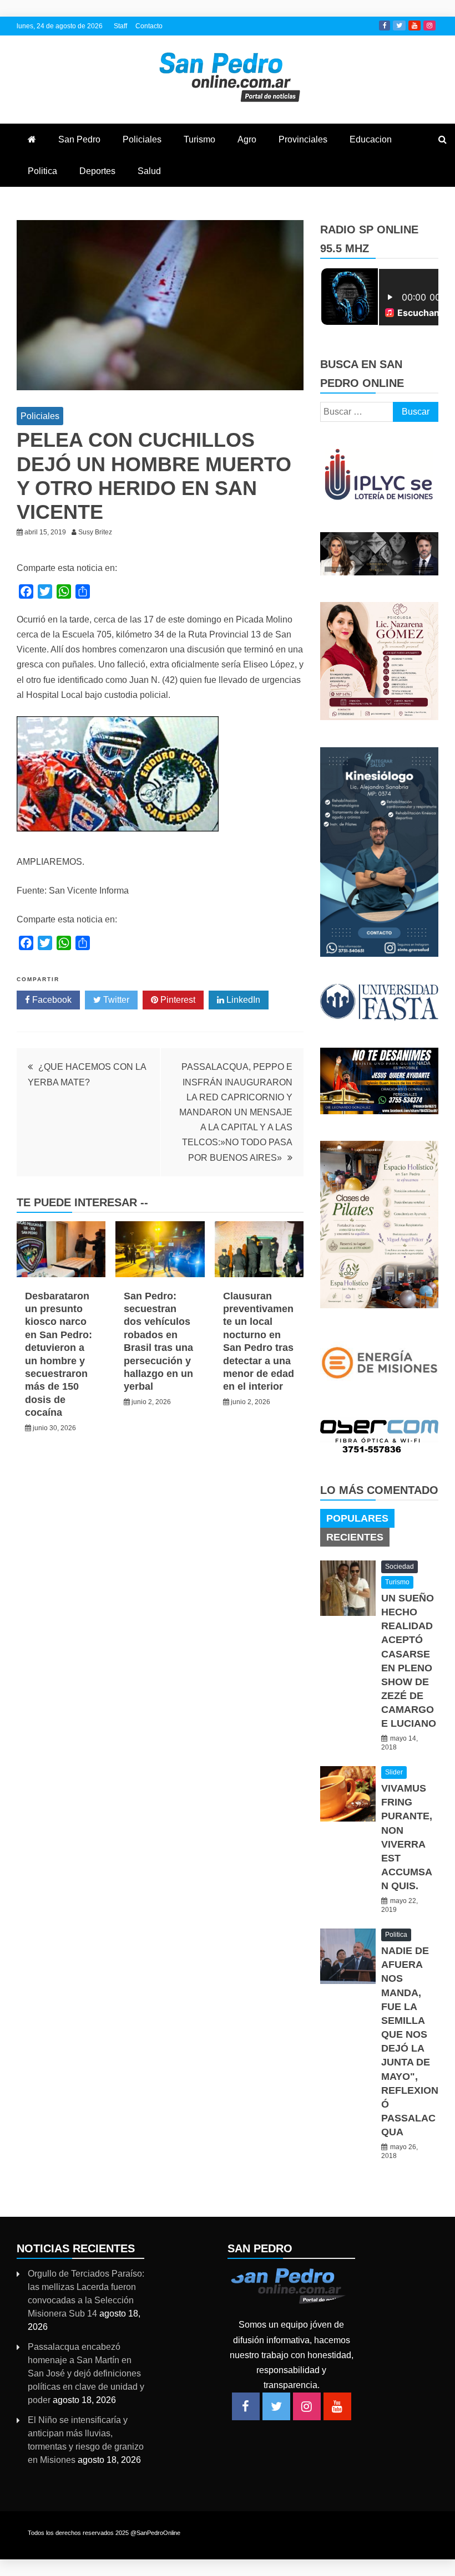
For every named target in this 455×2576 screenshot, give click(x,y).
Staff (120, 26)
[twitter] (276, 2406)
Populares (357, 1518)
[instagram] (307, 2406)
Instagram (429, 25)
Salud (149, 171)
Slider (394, 1772)
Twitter (399, 25)
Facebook (385, 25)
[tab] (357, 1518)
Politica (42, 171)
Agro (247, 139)
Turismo (199, 139)
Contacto (149, 26)
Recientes (355, 1537)
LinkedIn (242, 1000)
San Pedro (79, 139)
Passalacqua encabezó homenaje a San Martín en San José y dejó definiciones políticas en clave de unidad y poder (86, 2373)
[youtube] (337, 2406)
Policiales (142, 139)
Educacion (371, 139)
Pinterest (177, 1000)
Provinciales (303, 139)
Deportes (97, 171)
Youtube (414, 25)
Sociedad (400, 1567)
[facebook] (246, 2406)
